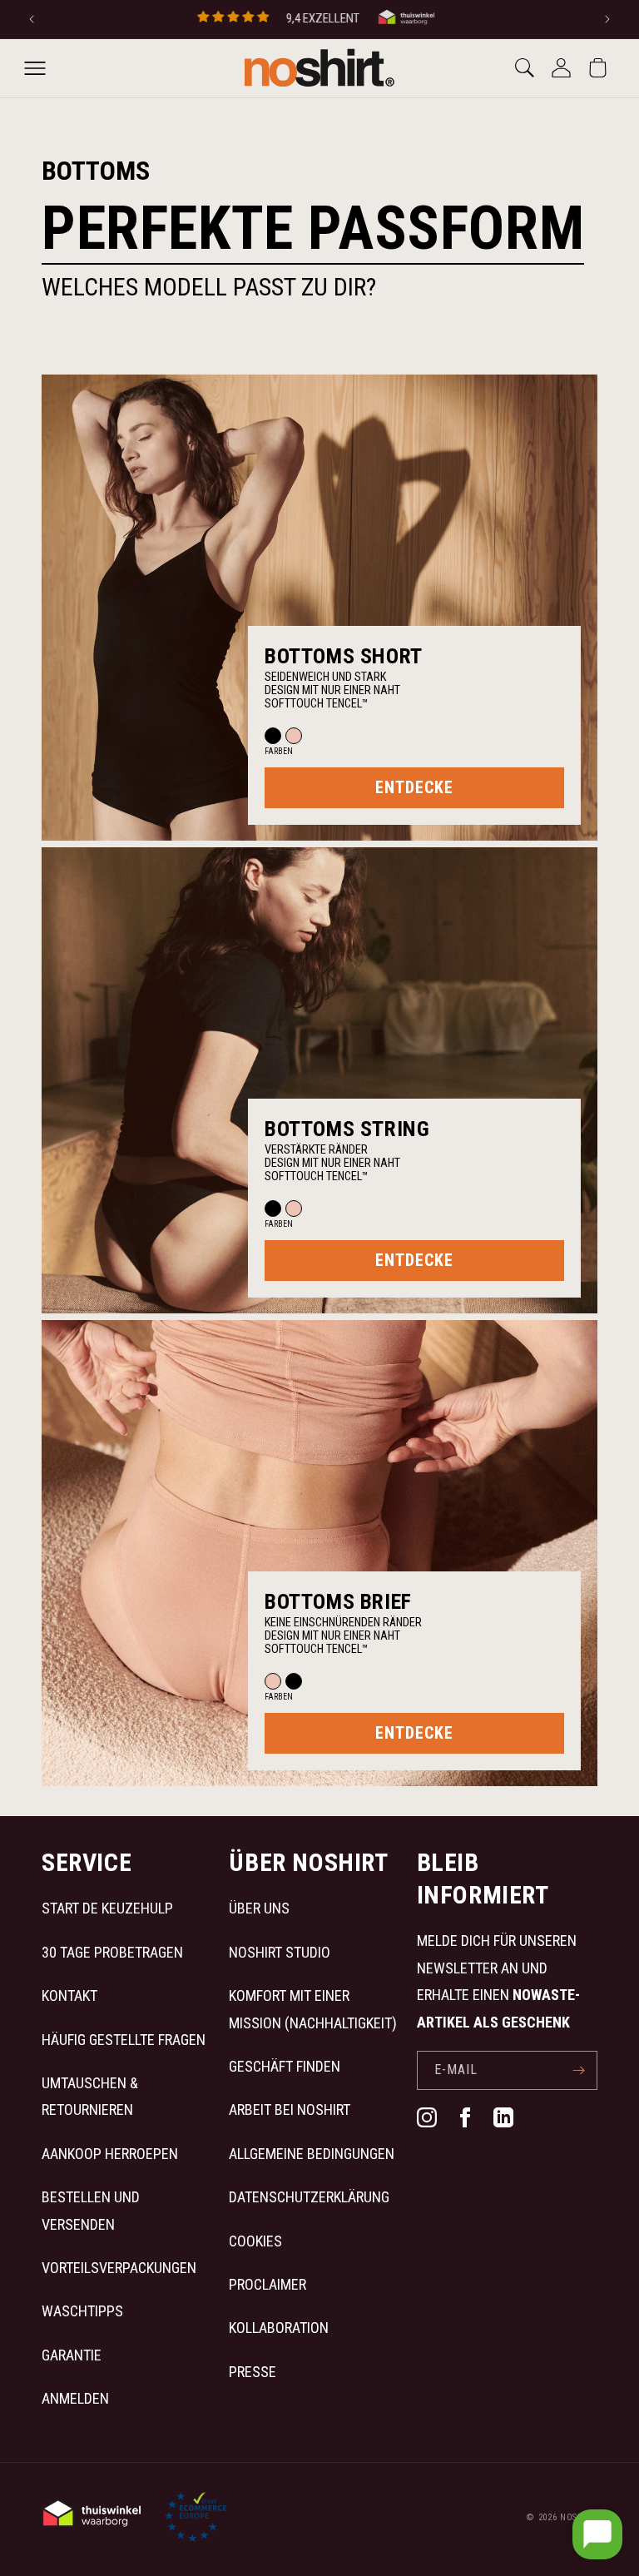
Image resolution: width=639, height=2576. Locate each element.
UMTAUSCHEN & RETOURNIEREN (90, 2096)
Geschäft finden (285, 2066)
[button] (35, 68)
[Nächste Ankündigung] (607, 19)
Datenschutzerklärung (309, 2197)
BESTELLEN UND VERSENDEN (91, 2210)
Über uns (259, 1908)
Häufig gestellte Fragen (124, 2040)
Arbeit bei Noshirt (290, 2109)
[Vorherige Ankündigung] (32, 19)
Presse (253, 2372)
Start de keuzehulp (107, 1908)
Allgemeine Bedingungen (312, 2154)
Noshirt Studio (280, 1952)
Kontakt (69, 1995)
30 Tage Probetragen (112, 1952)
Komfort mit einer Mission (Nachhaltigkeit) (313, 2009)
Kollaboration (279, 2328)
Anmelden (75, 2398)
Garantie (72, 2355)
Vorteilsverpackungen (119, 2268)
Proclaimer (267, 2284)
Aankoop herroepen (110, 2154)
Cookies (255, 2241)
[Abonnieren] (578, 2070)
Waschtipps (82, 2311)
